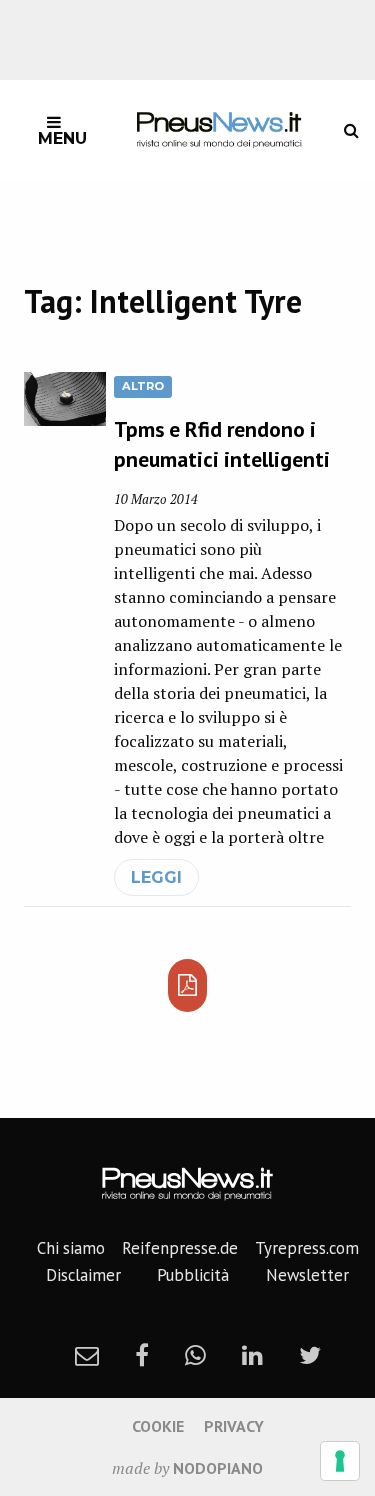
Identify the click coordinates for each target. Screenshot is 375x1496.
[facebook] (142, 1355)
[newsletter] (87, 1355)
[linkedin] (252, 1355)
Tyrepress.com (307, 1248)
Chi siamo (71, 1248)
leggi (156, 877)
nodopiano (218, 1468)
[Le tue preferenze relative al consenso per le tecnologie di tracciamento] (340, 1461)
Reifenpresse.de (180, 1248)
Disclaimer (83, 1275)
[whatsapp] (195, 1355)
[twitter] (310, 1355)
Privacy (234, 1426)
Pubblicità (193, 1275)
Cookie (158, 1426)
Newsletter (307, 1275)
